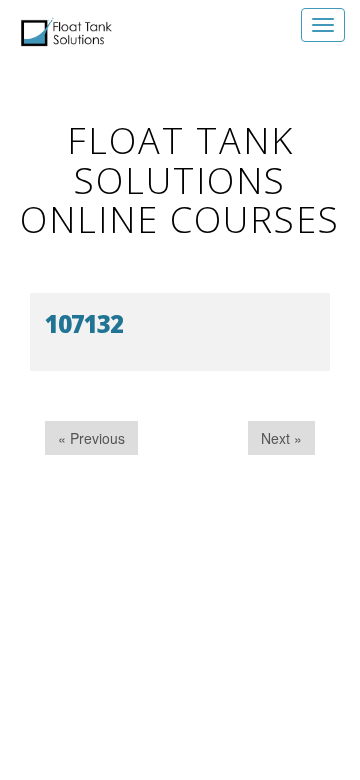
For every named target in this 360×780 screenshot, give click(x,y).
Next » (281, 438)
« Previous (91, 438)
